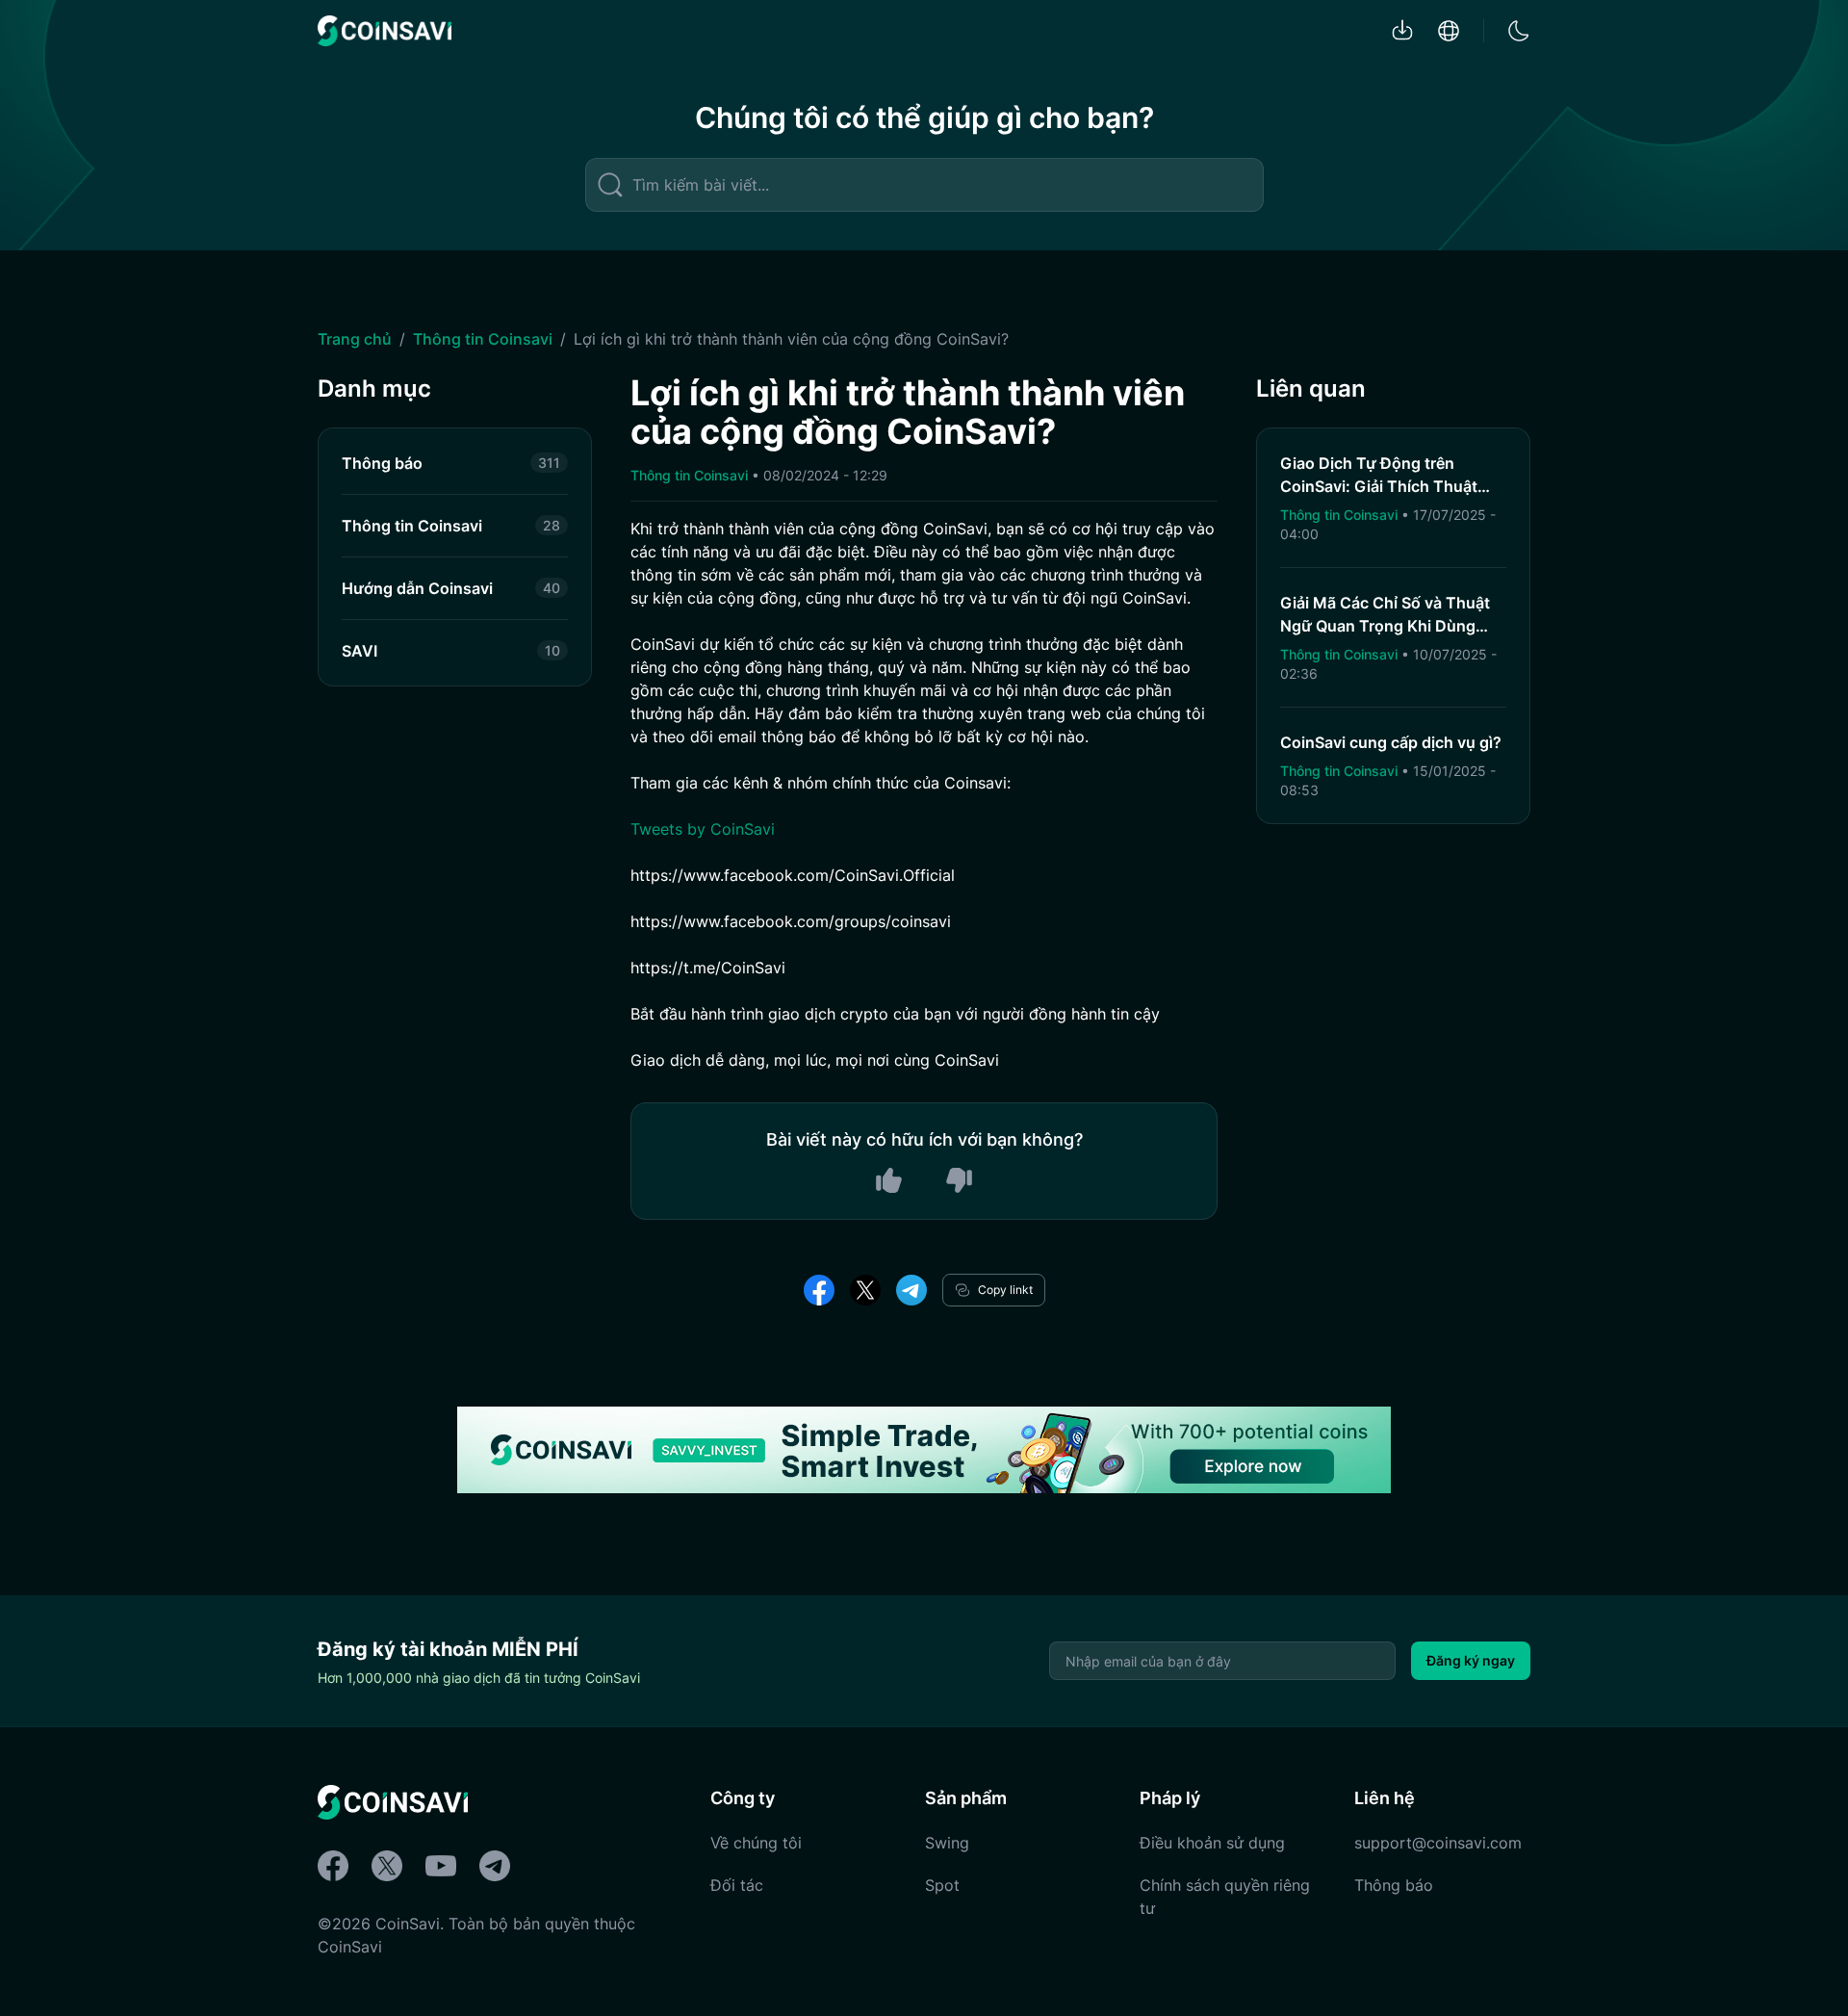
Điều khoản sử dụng (1212, 1843)
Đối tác (737, 1885)
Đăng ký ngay (1471, 1660)
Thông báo (1394, 1885)
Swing (947, 1843)
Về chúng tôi (756, 1843)
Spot (942, 1885)
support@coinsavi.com (1438, 1843)
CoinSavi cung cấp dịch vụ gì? (1391, 742)
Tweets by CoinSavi (703, 829)
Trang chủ (355, 339)
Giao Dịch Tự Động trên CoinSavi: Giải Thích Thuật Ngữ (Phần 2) (1379, 486)
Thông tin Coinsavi (483, 339)
